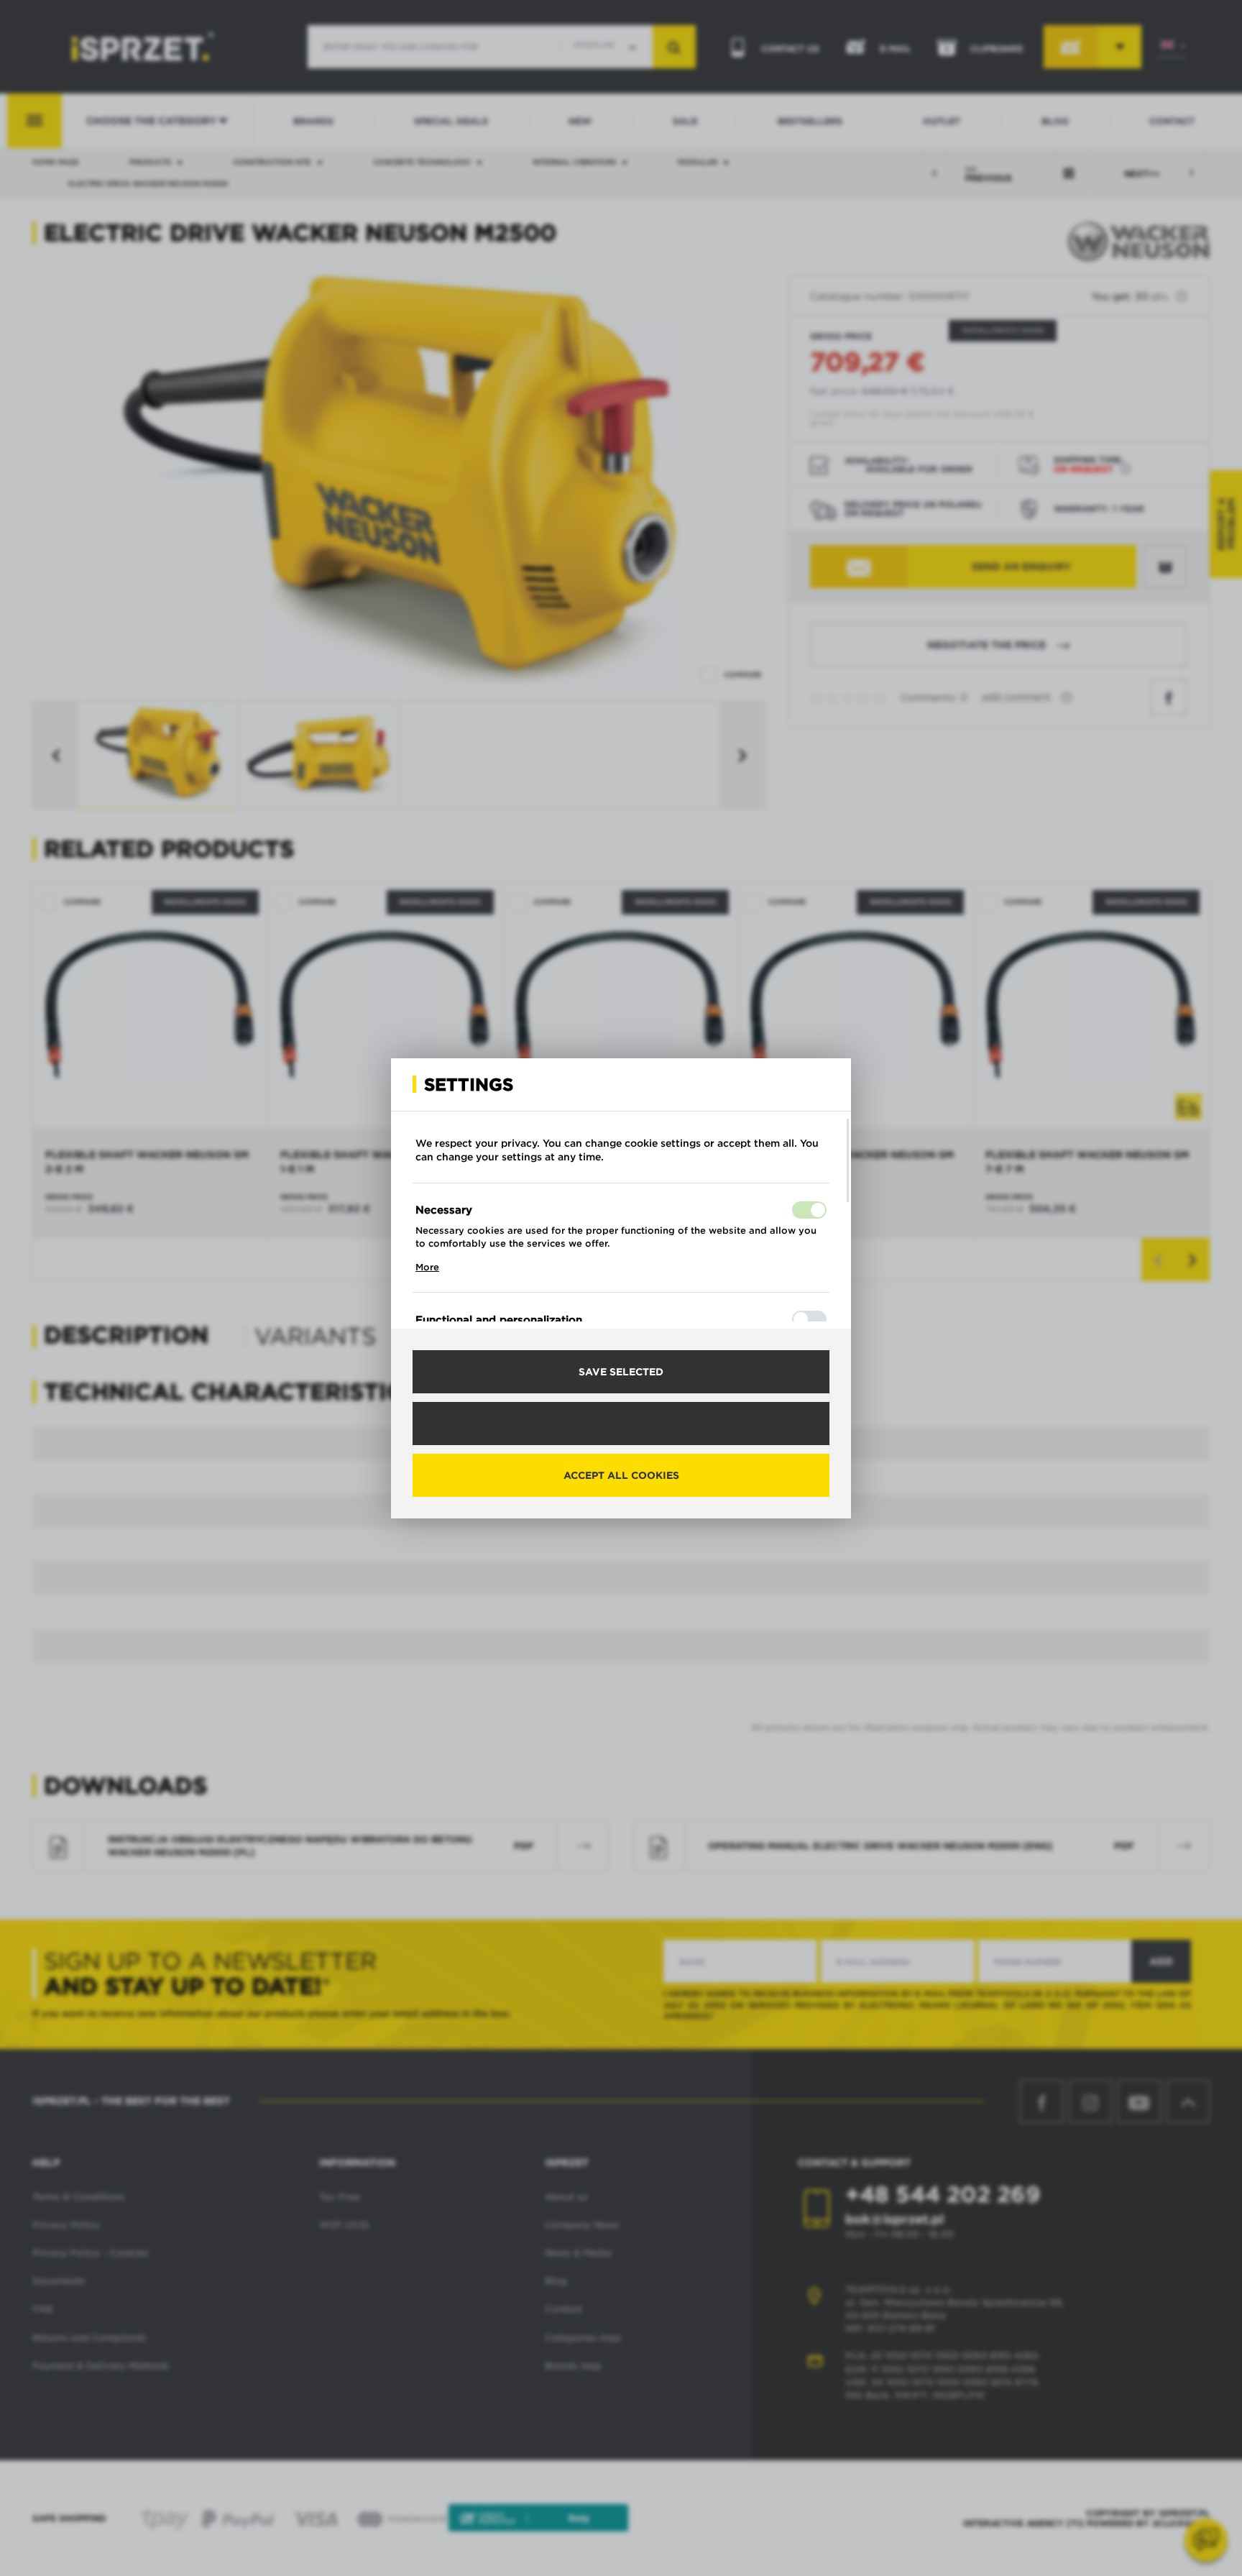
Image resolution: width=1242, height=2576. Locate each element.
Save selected (621, 1372)
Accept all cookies (621, 1475)
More (427, 1267)
